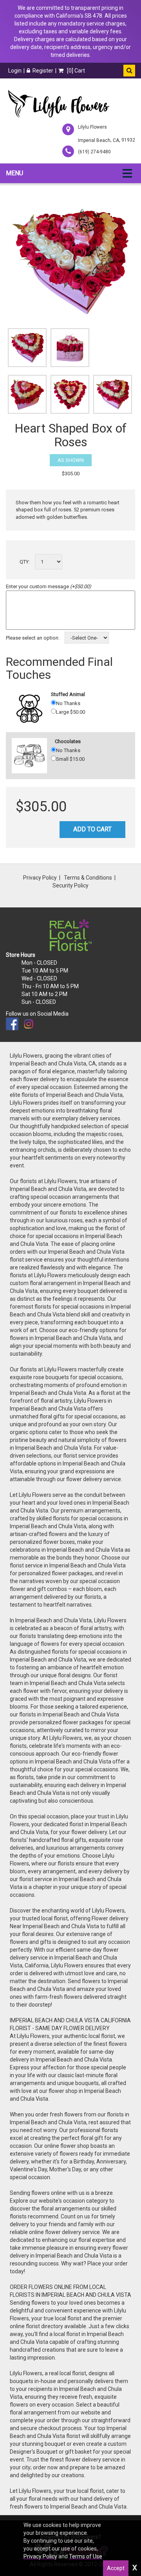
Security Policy (70, 885)
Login (15, 71)
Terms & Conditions (88, 878)
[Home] (58, 104)
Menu (14, 173)
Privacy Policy (40, 878)
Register (43, 71)
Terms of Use (86, 2556)
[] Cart (75, 71)
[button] (129, 71)
